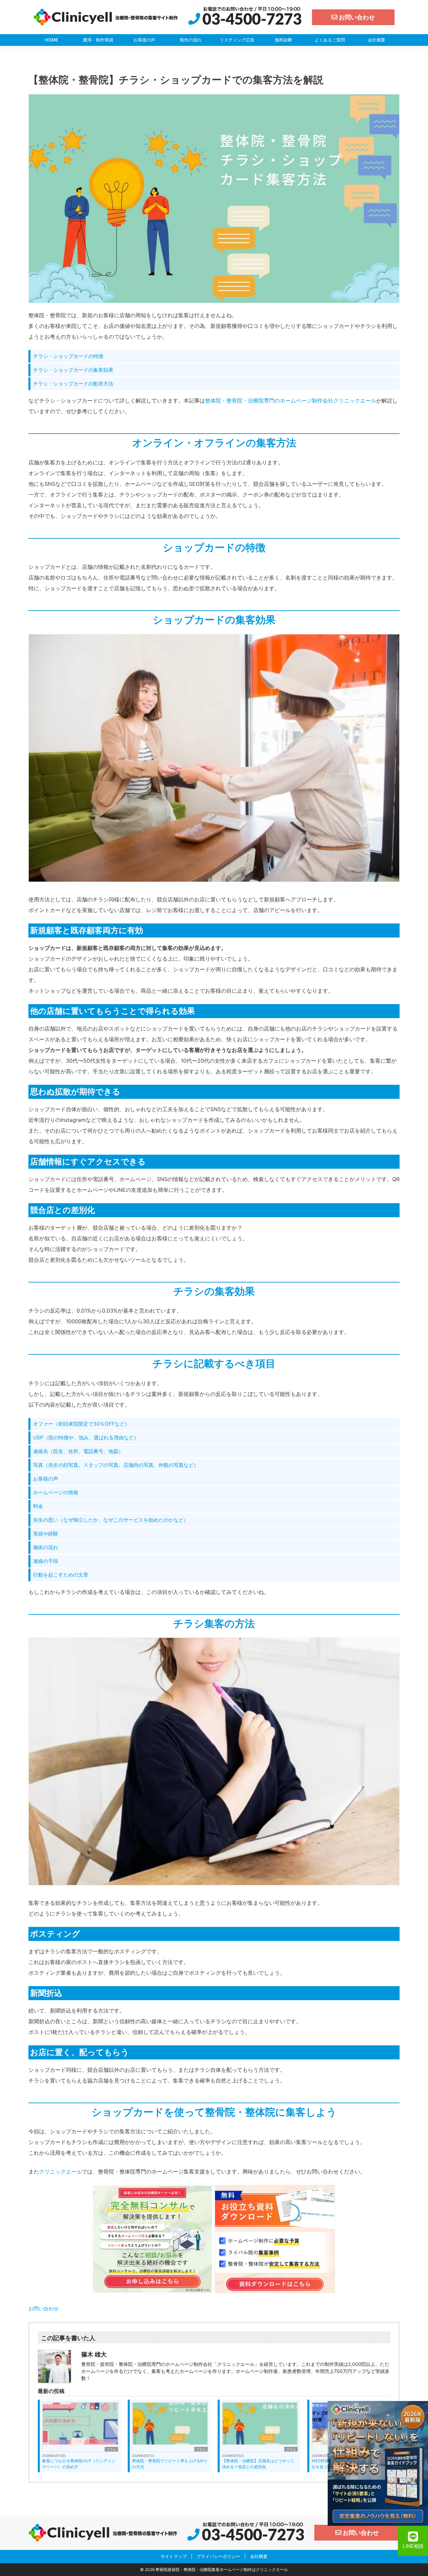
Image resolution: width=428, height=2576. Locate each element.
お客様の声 (144, 40)
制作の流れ (191, 40)
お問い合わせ (43, 2308)
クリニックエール (61, 2171)
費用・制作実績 (98, 40)
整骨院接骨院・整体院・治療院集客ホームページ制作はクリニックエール (222, 2569)
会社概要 (377, 40)
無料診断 (284, 40)
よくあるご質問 (330, 40)
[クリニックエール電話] (245, 17)
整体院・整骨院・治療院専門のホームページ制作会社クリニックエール (291, 401)
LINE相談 (413, 2546)
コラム (111, 2449)
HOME (51, 40)
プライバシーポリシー (218, 2556)
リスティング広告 (237, 40)
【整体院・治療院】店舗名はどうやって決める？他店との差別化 (258, 2464)
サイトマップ (174, 2556)
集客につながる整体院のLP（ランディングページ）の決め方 (79, 2464)
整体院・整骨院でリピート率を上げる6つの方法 (169, 2464)
